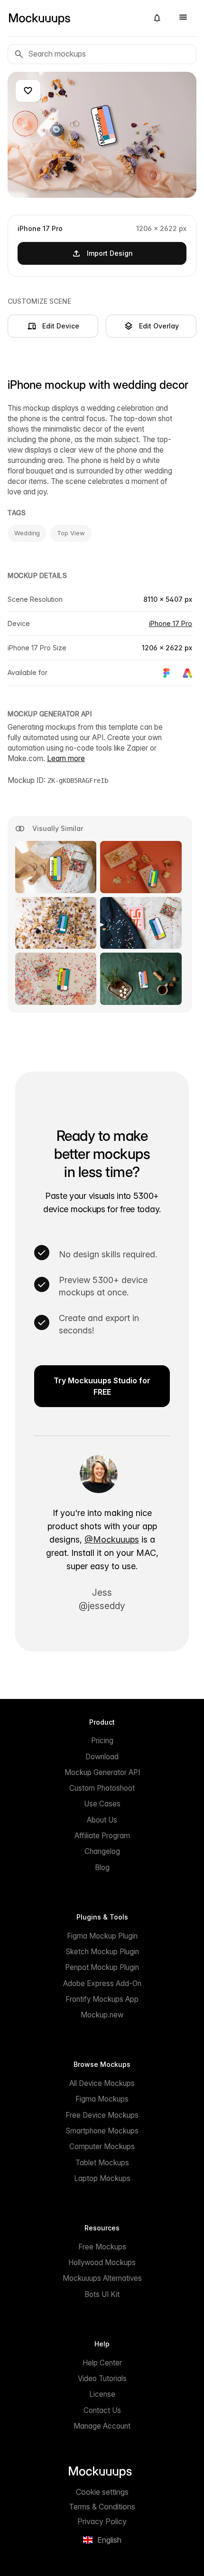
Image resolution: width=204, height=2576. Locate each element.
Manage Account (102, 2426)
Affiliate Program (102, 1836)
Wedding (27, 533)
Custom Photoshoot (102, 1788)
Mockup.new (102, 2015)
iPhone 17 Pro (171, 623)
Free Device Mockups (102, 2115)
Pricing (102, 1741)
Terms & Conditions (102, 2507)
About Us (102, 1820)
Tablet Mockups (102, 2163)
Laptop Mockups (102, 2178)
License (102, 2394)
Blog (102, 1867)
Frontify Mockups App (102, 1999)
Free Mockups (102, 2247)
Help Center (102, 2363)
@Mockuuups (112, 1539)
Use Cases (102, 1804)
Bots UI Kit (102, 2294)
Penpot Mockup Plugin (102, 1967)
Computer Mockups (102, 2147)
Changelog (102, 1851)
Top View (71, 533)
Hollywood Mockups (102, 2262)
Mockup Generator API (102, 1772)
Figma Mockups (102, 2099)
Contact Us (102, 2410)
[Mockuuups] (74, 18)
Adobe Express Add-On (102, 1983)
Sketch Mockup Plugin (102, 1952)
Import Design (110, 253)
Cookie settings (102, 2492)
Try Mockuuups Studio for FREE (102, 1386)
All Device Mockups (102, 2083)
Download (102, 1757)
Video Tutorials (102, 2378)
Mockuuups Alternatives (102, 2278)
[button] (157, 18)
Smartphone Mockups (102, 2131)
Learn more (66, 758)
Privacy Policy (102, 2521)
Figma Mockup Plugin (102, 1936)
